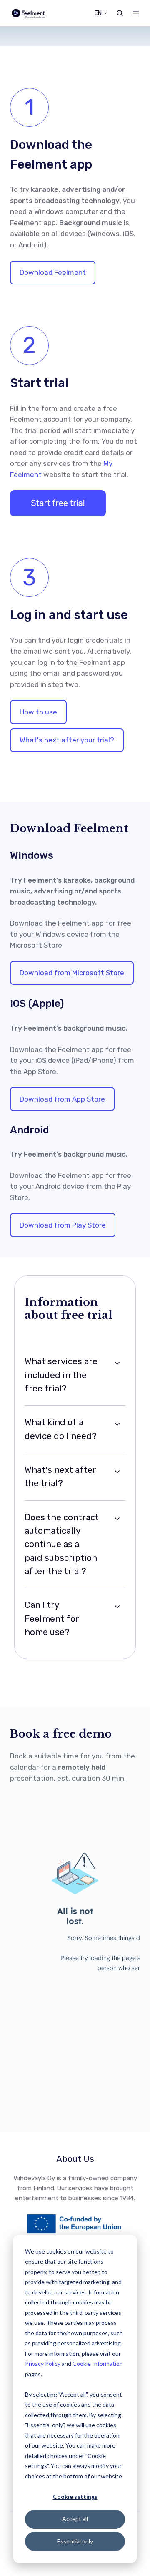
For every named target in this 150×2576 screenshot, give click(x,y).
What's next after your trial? (67, 740)
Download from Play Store (63, 1225)
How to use (38, 712)
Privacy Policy (43, 2363)
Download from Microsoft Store (72, 973)
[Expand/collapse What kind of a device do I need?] (117, 1424)
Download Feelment (53, 272)
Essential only (75, 2541)
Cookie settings (75, 2497)
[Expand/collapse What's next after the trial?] (117, 1472)
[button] (120, 13)
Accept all (75, 2519)
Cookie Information (98, 2363)
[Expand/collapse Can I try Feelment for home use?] (117, 1607)
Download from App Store (62, 1099)
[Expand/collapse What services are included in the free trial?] (117, 1363)
